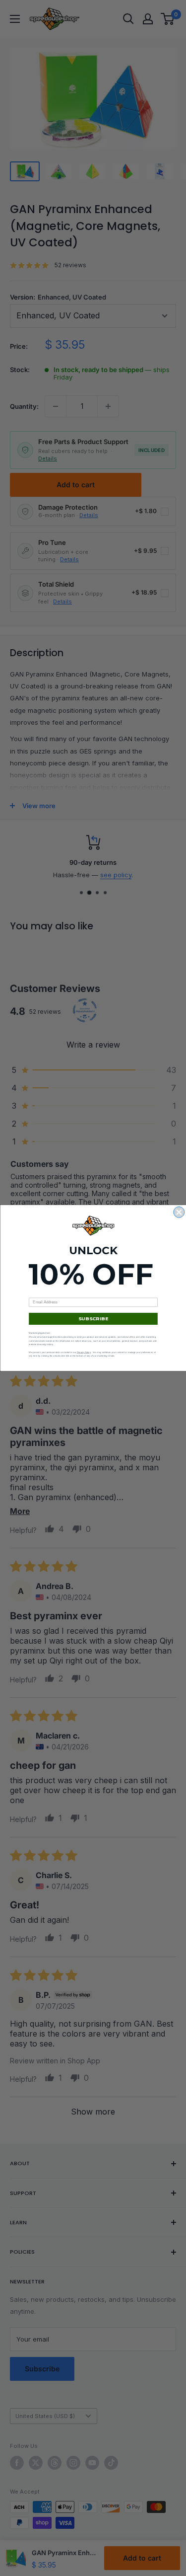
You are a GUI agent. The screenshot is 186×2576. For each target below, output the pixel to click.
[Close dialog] (179, 1212)
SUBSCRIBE (93, 1319)
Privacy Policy (83, 1352)
